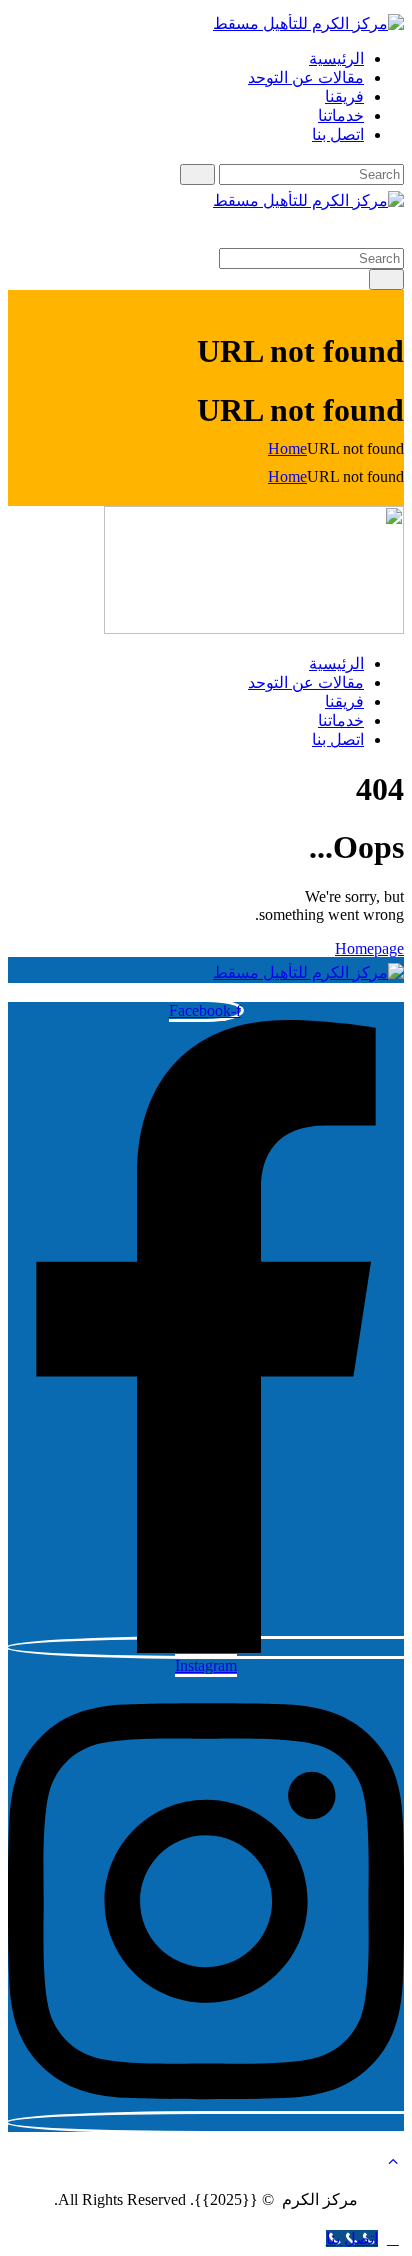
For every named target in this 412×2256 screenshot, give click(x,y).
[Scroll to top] (393, 2238)
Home (287, 448)
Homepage (369, 948)
